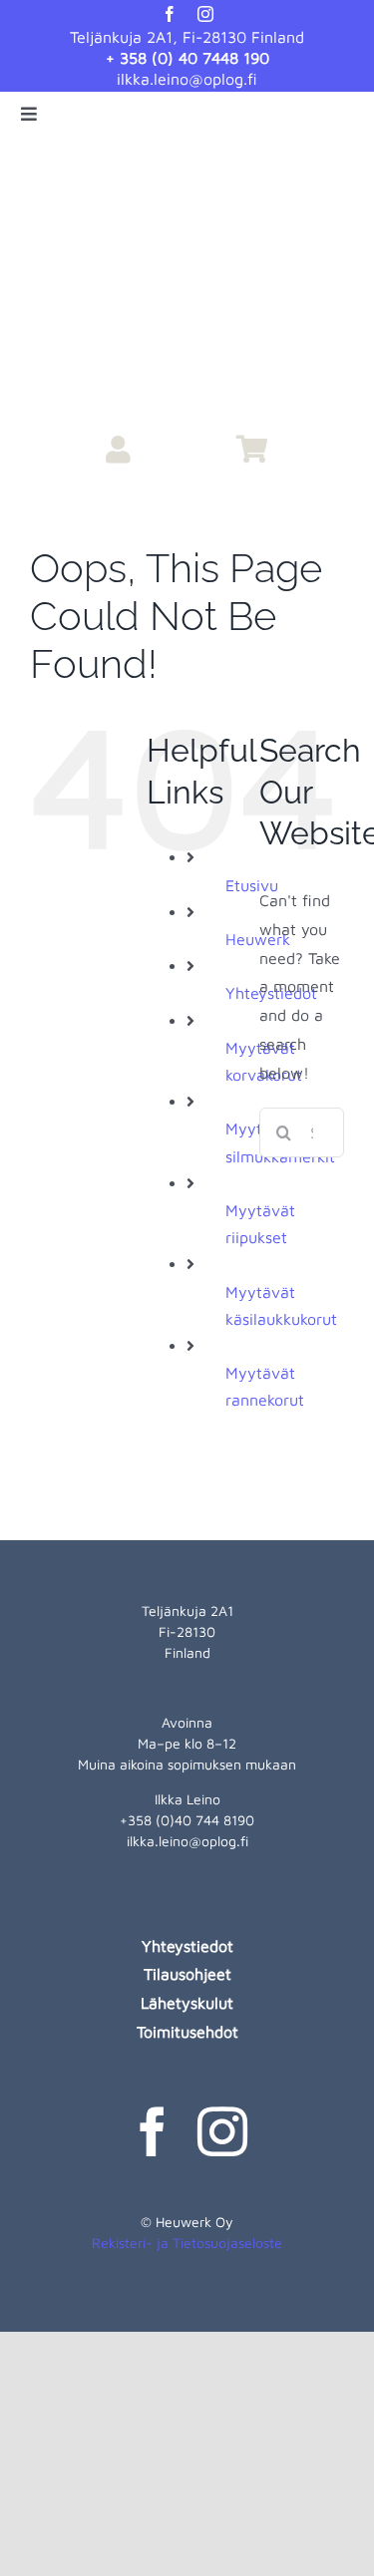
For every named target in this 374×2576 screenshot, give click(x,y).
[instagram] (205, 14)
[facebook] (170, 14)
